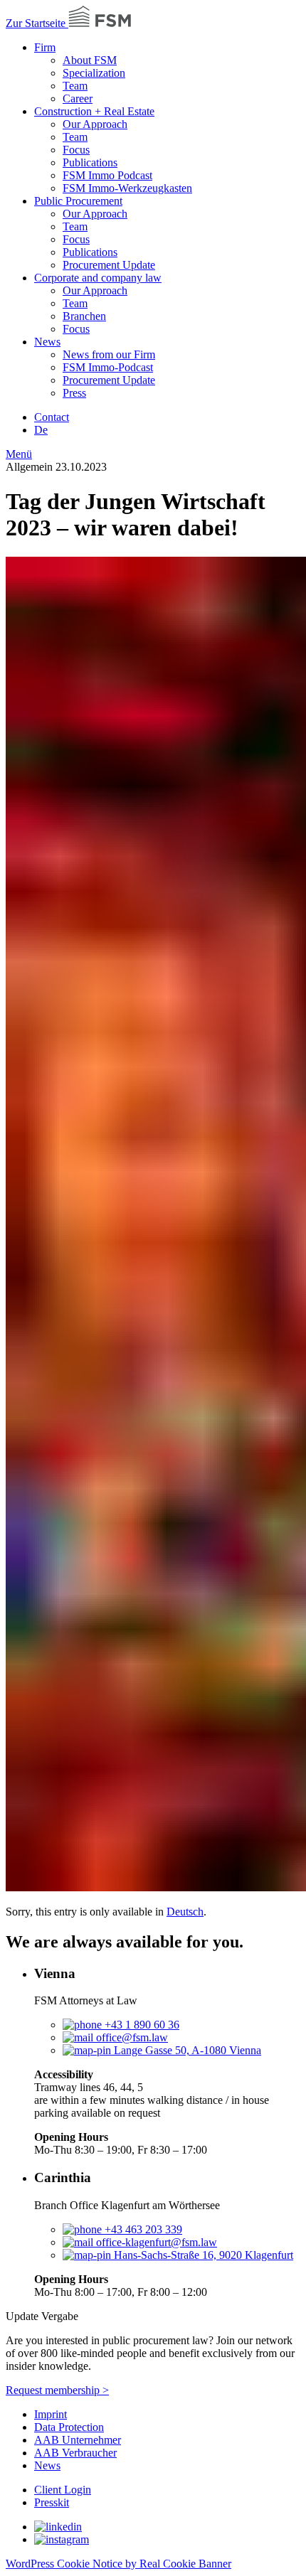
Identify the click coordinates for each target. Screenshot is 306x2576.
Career (78, 98)
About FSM (90, 60)
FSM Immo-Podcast (108, 367)
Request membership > (57, 2390)
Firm (45, 47)
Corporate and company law (98, 278)
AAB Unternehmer (78, 2440)
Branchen (84, 316)
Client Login (63, 2490)
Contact (52, 417)
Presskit (52, 2502)
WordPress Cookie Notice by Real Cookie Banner (118, 2564)
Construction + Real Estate (94, 111)
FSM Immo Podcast (107, 175)
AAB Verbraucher (75, 2453)
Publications (90, 162)
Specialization (94, 73)
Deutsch (185, 1912)
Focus (76, 150)
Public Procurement (78, 201)
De (41, 430)
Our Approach (95, 124)
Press (74, 393)
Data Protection (69, 2427)
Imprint (51, 2414)
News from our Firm (109, 354)
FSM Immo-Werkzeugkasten (127, 188)
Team (75, 86)
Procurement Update (109, 265)
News (47, 342)
